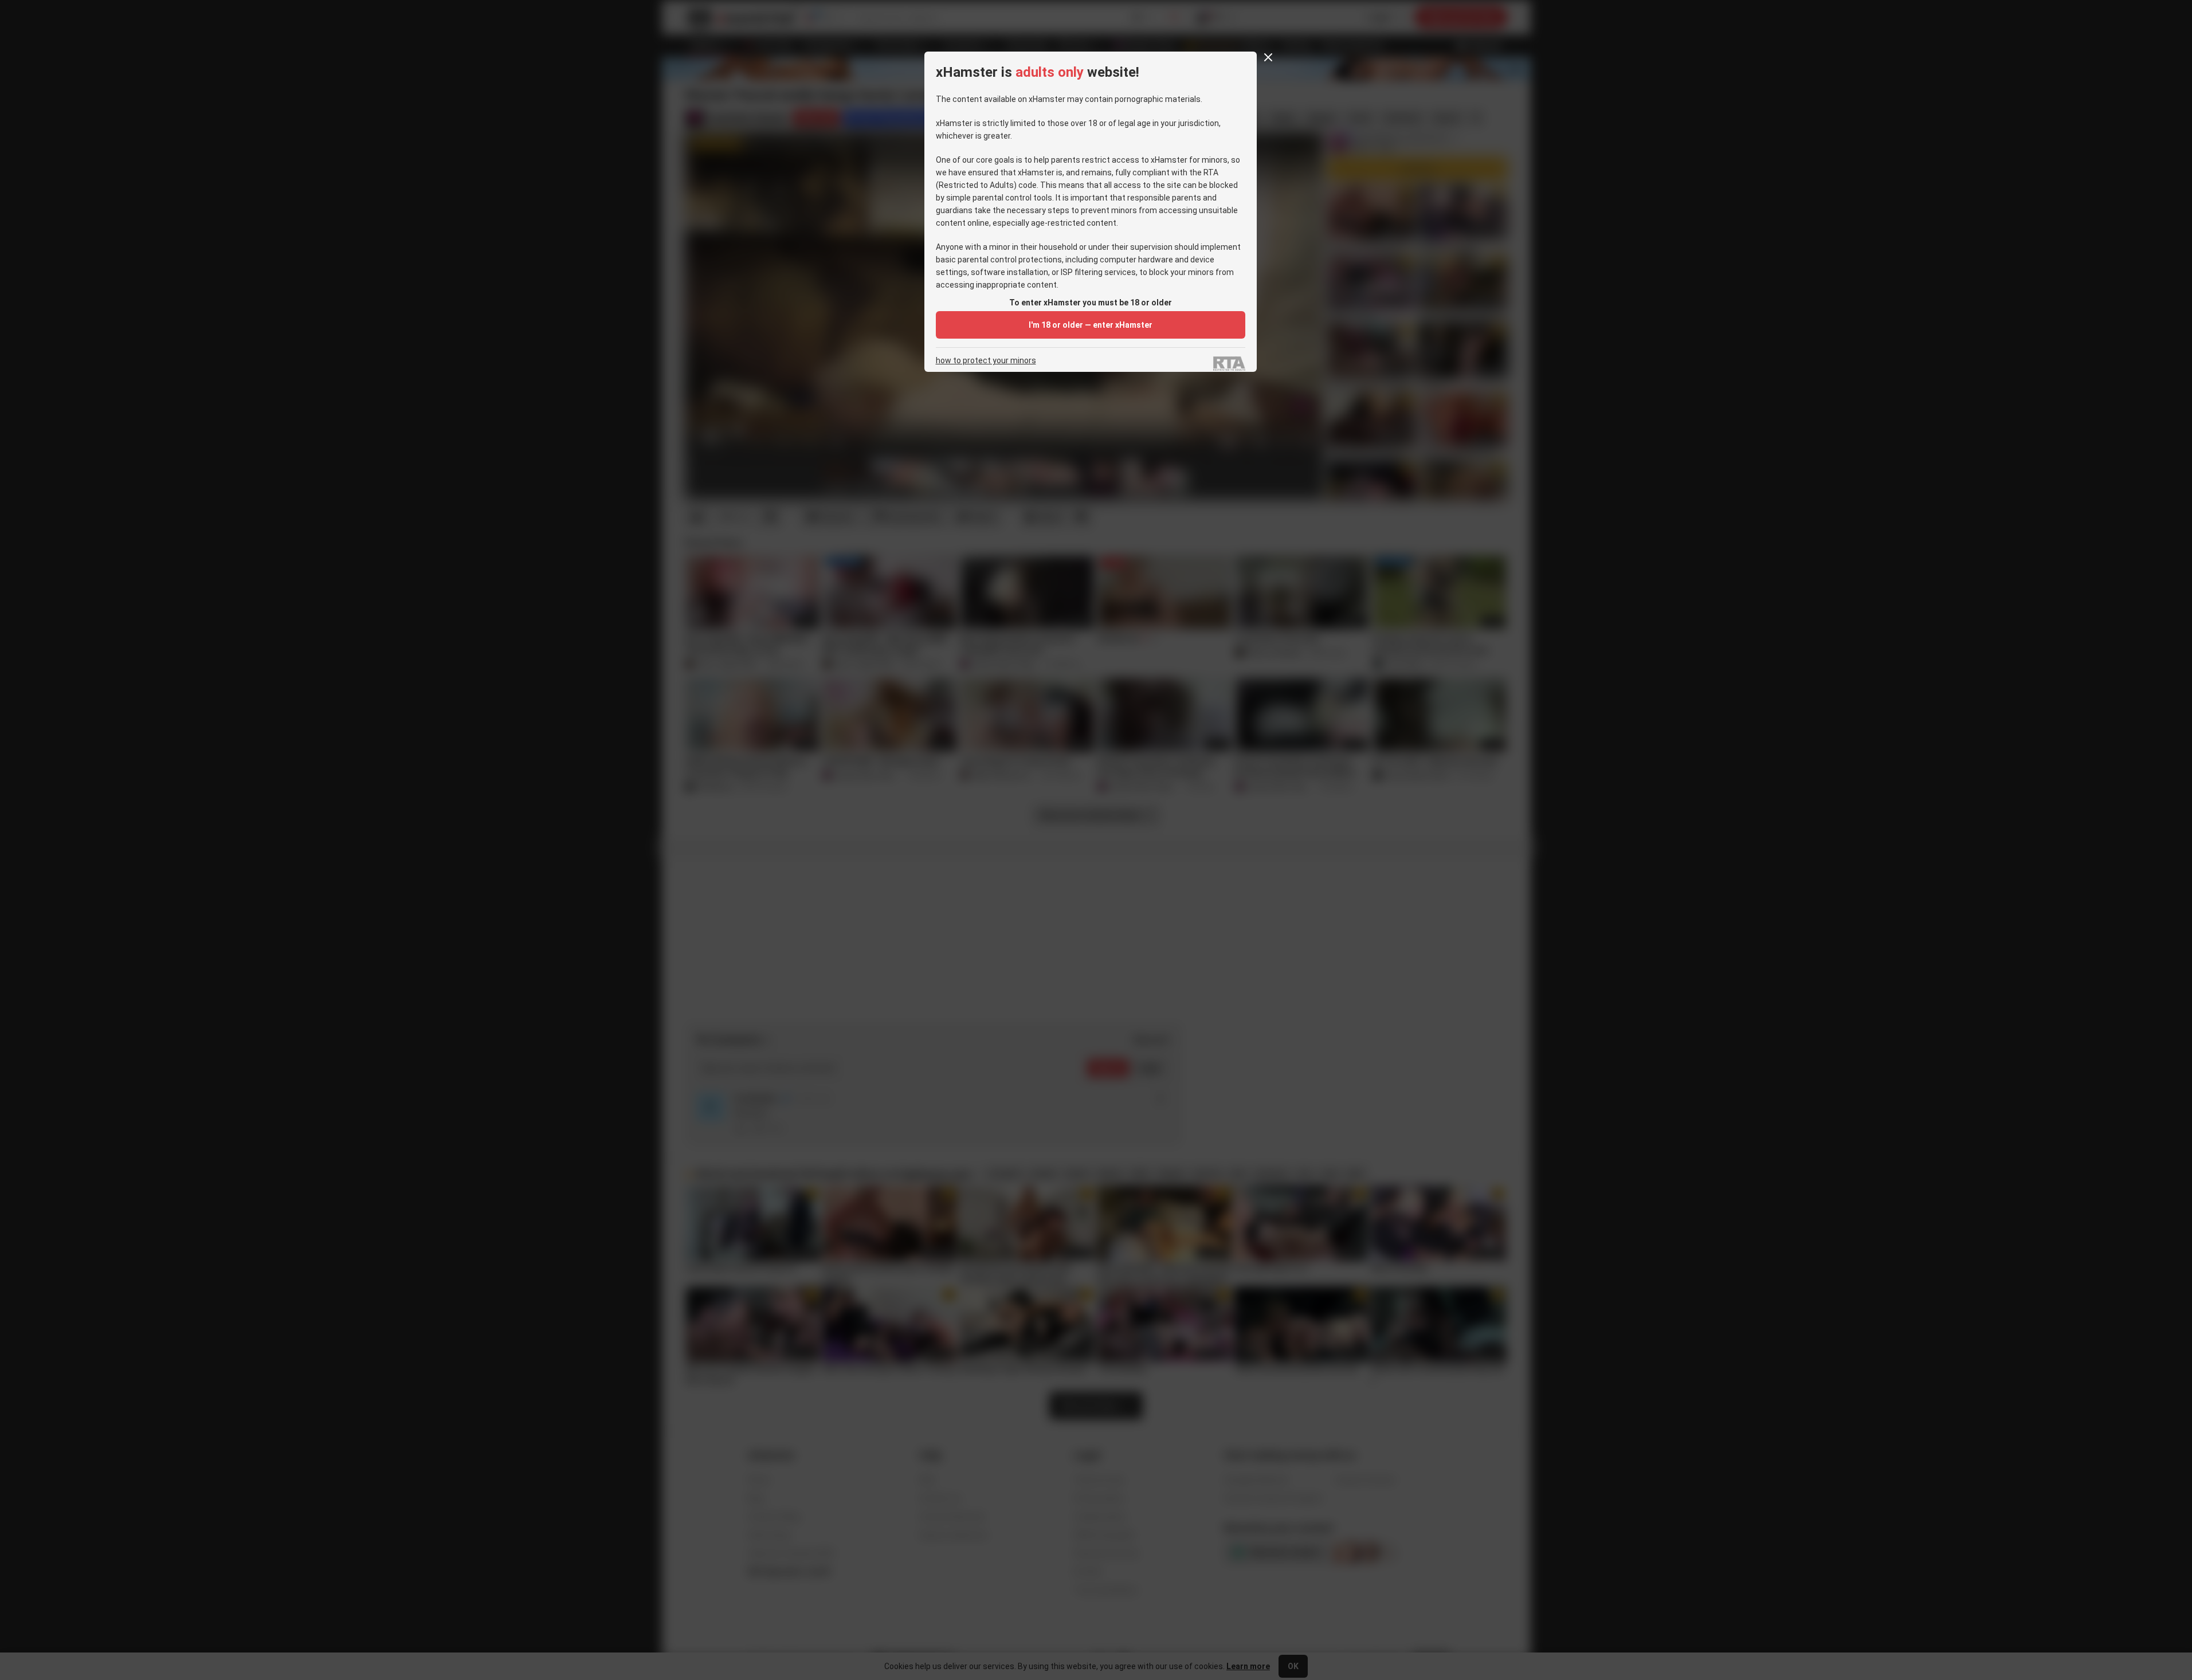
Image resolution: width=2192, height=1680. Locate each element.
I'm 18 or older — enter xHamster (1091, 325)
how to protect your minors (986, 361)
